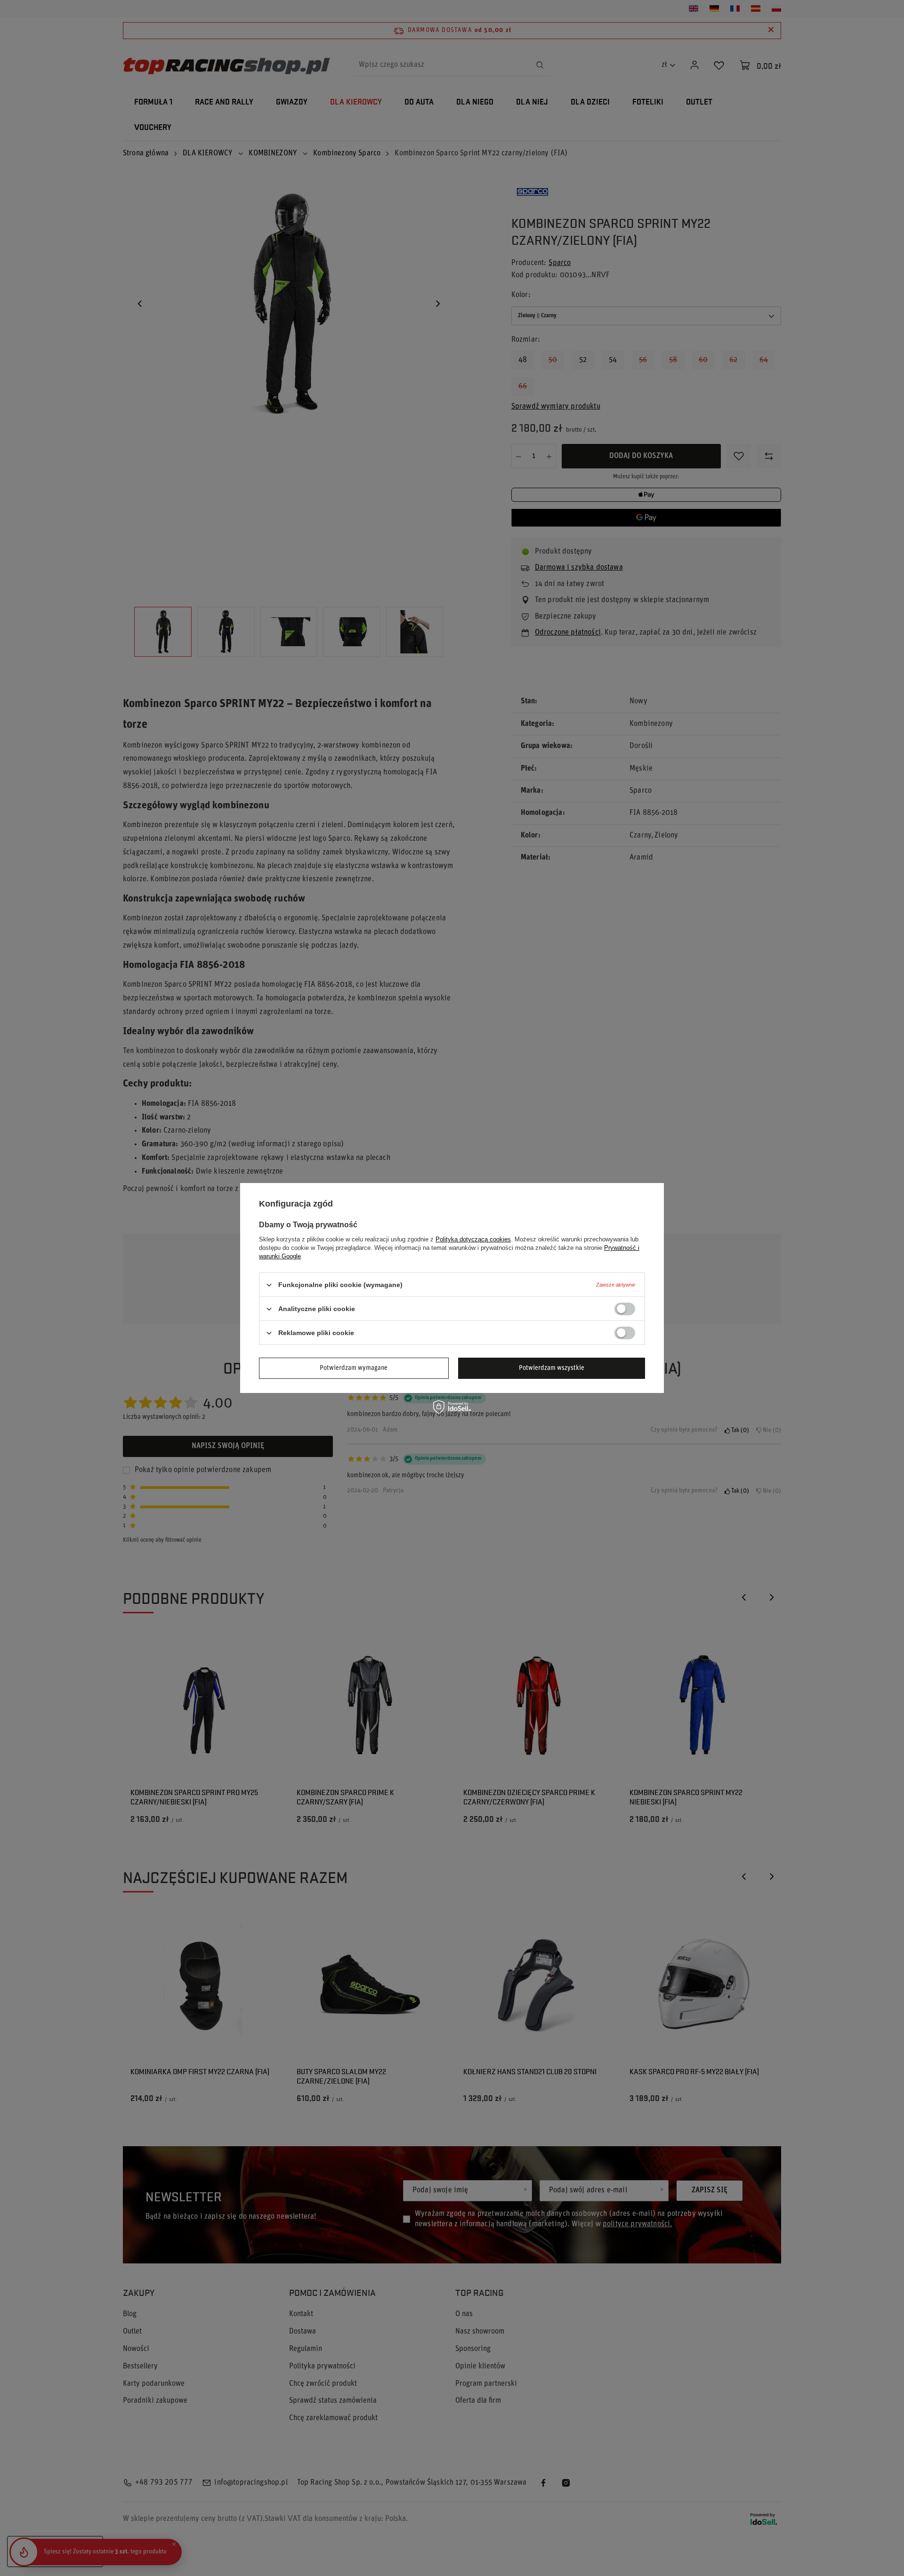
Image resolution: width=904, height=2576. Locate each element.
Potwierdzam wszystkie (552, 1368)
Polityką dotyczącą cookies (473, 1239)
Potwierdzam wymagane (354, 1368)
